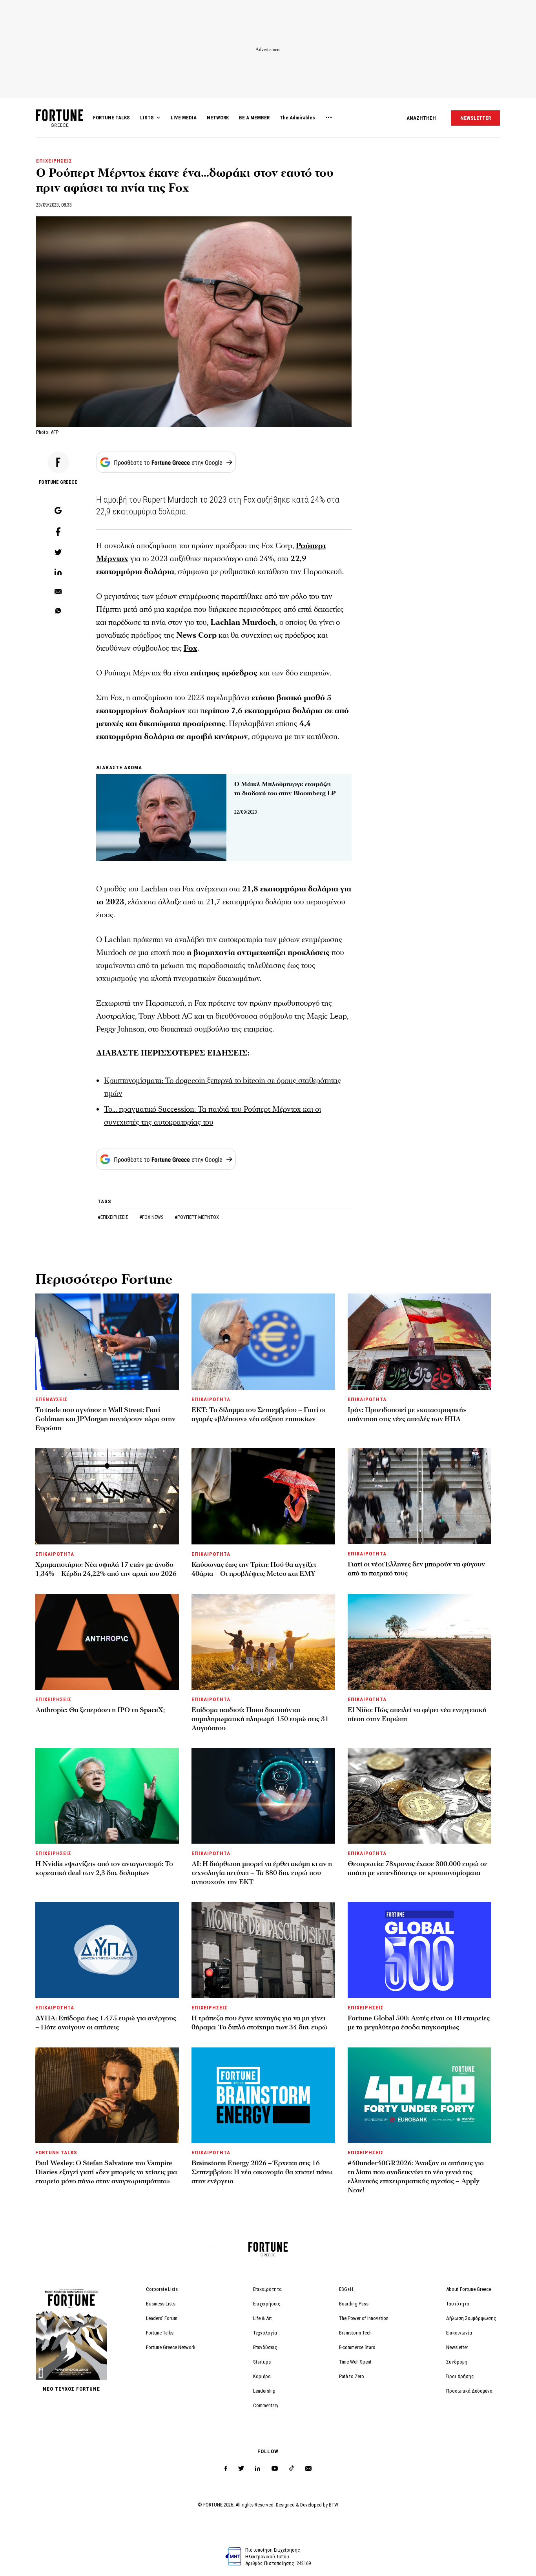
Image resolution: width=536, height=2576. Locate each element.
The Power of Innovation (364, 2318)
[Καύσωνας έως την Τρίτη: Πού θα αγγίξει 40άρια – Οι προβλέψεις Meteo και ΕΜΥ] (263, 1496)
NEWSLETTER (476, 118)
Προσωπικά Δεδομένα (469, 2391)
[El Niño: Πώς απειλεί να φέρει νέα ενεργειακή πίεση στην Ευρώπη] (419, 1642)
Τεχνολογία (265, 2333)
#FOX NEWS (152, 1217)
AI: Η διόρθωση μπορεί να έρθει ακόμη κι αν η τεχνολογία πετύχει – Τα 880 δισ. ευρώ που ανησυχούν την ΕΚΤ (262, 1873)
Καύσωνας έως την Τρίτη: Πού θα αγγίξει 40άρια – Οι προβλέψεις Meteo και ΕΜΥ (254, 1569)
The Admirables (297, 118)
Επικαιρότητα (267, 2289)
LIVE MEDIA (184, 118)
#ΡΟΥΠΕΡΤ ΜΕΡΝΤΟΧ (197, 1217)
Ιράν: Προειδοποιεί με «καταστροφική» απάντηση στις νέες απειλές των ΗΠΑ (407, 1414)
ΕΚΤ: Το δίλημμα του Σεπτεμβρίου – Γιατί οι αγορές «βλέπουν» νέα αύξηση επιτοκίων (259, 1414)
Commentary (266, 2405)
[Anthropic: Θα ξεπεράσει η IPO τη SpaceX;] (107, 1642)
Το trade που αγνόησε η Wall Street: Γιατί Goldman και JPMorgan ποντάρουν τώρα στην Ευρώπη (105, 1419)
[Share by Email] (58, 592)
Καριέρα (262, 2376)
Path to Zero (352, 2376)
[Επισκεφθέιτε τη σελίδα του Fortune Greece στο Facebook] (226, 2469)
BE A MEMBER (254, 118)
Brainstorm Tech (355, 2333)
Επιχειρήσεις (267, 2304)
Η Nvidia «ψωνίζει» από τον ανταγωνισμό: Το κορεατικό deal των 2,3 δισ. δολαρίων (104, 1868)
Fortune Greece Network (171, 2347)
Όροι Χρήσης (460, 2376)
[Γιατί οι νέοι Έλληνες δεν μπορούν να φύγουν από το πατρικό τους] (419, 1496)
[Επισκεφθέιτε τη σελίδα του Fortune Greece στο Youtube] (275, 2470)
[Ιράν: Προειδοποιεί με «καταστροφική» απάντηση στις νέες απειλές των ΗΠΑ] (419, 1342)
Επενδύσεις (265, 2347)
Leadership (264, 2391)
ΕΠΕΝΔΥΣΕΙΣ (51, 1399)
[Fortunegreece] (60, 125)
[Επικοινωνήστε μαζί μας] (308, 2469)
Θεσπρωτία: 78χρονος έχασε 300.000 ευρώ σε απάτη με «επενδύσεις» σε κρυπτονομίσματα (417, 1868)
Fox (191, 648)
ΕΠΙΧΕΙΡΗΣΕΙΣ (54, 161)
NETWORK (218, 118)
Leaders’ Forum (162, 2318)
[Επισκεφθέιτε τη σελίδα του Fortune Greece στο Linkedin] (258, 2469)
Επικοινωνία (459, 2333)
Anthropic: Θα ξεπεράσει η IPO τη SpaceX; (100, 1710)
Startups (262, 2362)
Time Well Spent (355, 2362)
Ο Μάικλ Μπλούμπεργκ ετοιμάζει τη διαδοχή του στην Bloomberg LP (285, 789)
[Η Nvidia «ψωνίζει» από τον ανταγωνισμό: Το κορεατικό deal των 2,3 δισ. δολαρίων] (107, 1796)
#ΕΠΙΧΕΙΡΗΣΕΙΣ (114, 1217)
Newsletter (457, 2347)
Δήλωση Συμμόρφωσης (471, 2318)
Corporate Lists (162, 2289)
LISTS (147, 118)
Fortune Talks (160, 2333)
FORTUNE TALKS (111, 118)
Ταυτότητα (458, 2304)
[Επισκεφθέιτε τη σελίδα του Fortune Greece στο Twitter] (241, 2469)
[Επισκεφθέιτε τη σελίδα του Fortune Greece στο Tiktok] (292, 2469)
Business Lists (161, 2304)
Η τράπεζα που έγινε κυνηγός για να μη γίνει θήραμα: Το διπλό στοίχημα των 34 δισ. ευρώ (260, 2023)
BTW (334, 2505)
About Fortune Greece (469, 2289)
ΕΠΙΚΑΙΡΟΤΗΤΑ (211, 1399)
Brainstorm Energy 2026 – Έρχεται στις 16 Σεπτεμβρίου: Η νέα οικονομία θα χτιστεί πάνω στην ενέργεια (262, 2172)
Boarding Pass (354, 2304)
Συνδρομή (457, 2362)
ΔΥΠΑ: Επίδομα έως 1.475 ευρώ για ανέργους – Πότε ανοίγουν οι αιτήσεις (106, 2023)
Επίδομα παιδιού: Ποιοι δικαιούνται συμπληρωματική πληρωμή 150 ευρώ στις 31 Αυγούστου (260, 1719)
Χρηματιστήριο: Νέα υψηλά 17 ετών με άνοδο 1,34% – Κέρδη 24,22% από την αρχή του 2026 (106, 1569)
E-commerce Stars (357, 2347)
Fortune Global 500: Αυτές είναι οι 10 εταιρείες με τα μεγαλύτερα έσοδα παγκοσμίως (419, 2023)
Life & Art (263, 2318)
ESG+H (346, 2289)
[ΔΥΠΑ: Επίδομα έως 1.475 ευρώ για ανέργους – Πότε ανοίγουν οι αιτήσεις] (107, 1950)
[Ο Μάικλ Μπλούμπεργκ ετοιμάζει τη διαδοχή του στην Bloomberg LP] (161, 818)
